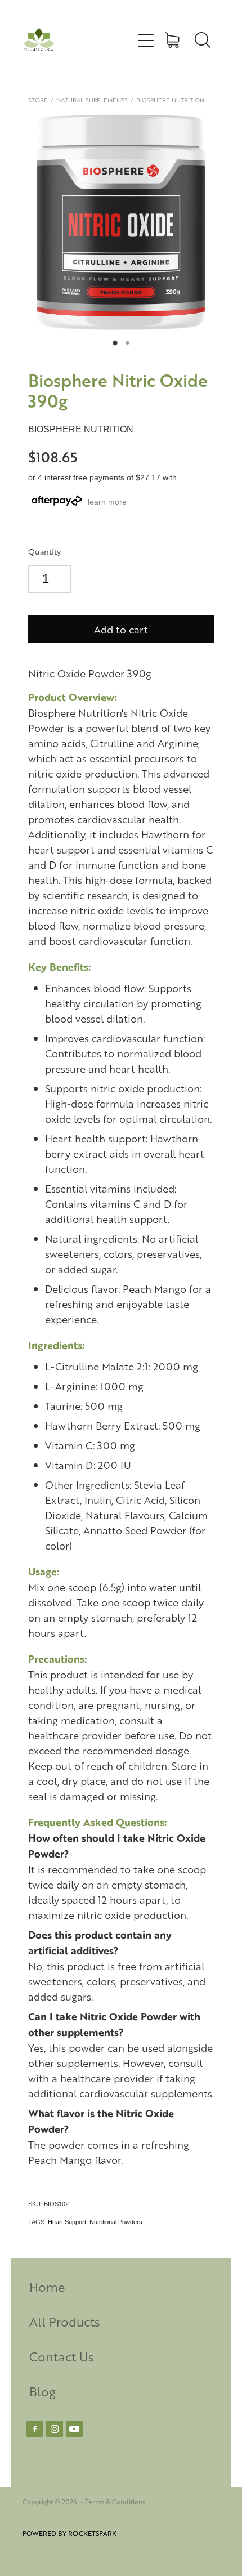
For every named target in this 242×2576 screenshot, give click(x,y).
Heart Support (67, 2222)
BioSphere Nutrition (170, 100)
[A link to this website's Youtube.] (74, 2429)
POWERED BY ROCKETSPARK (70, 2533)
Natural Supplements (92, 100)
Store (38, 100)
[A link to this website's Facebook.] (35, 2429)
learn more (107, 502)
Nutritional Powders (116, 2222)
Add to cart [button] (121, 629)
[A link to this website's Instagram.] (55, 2429)
